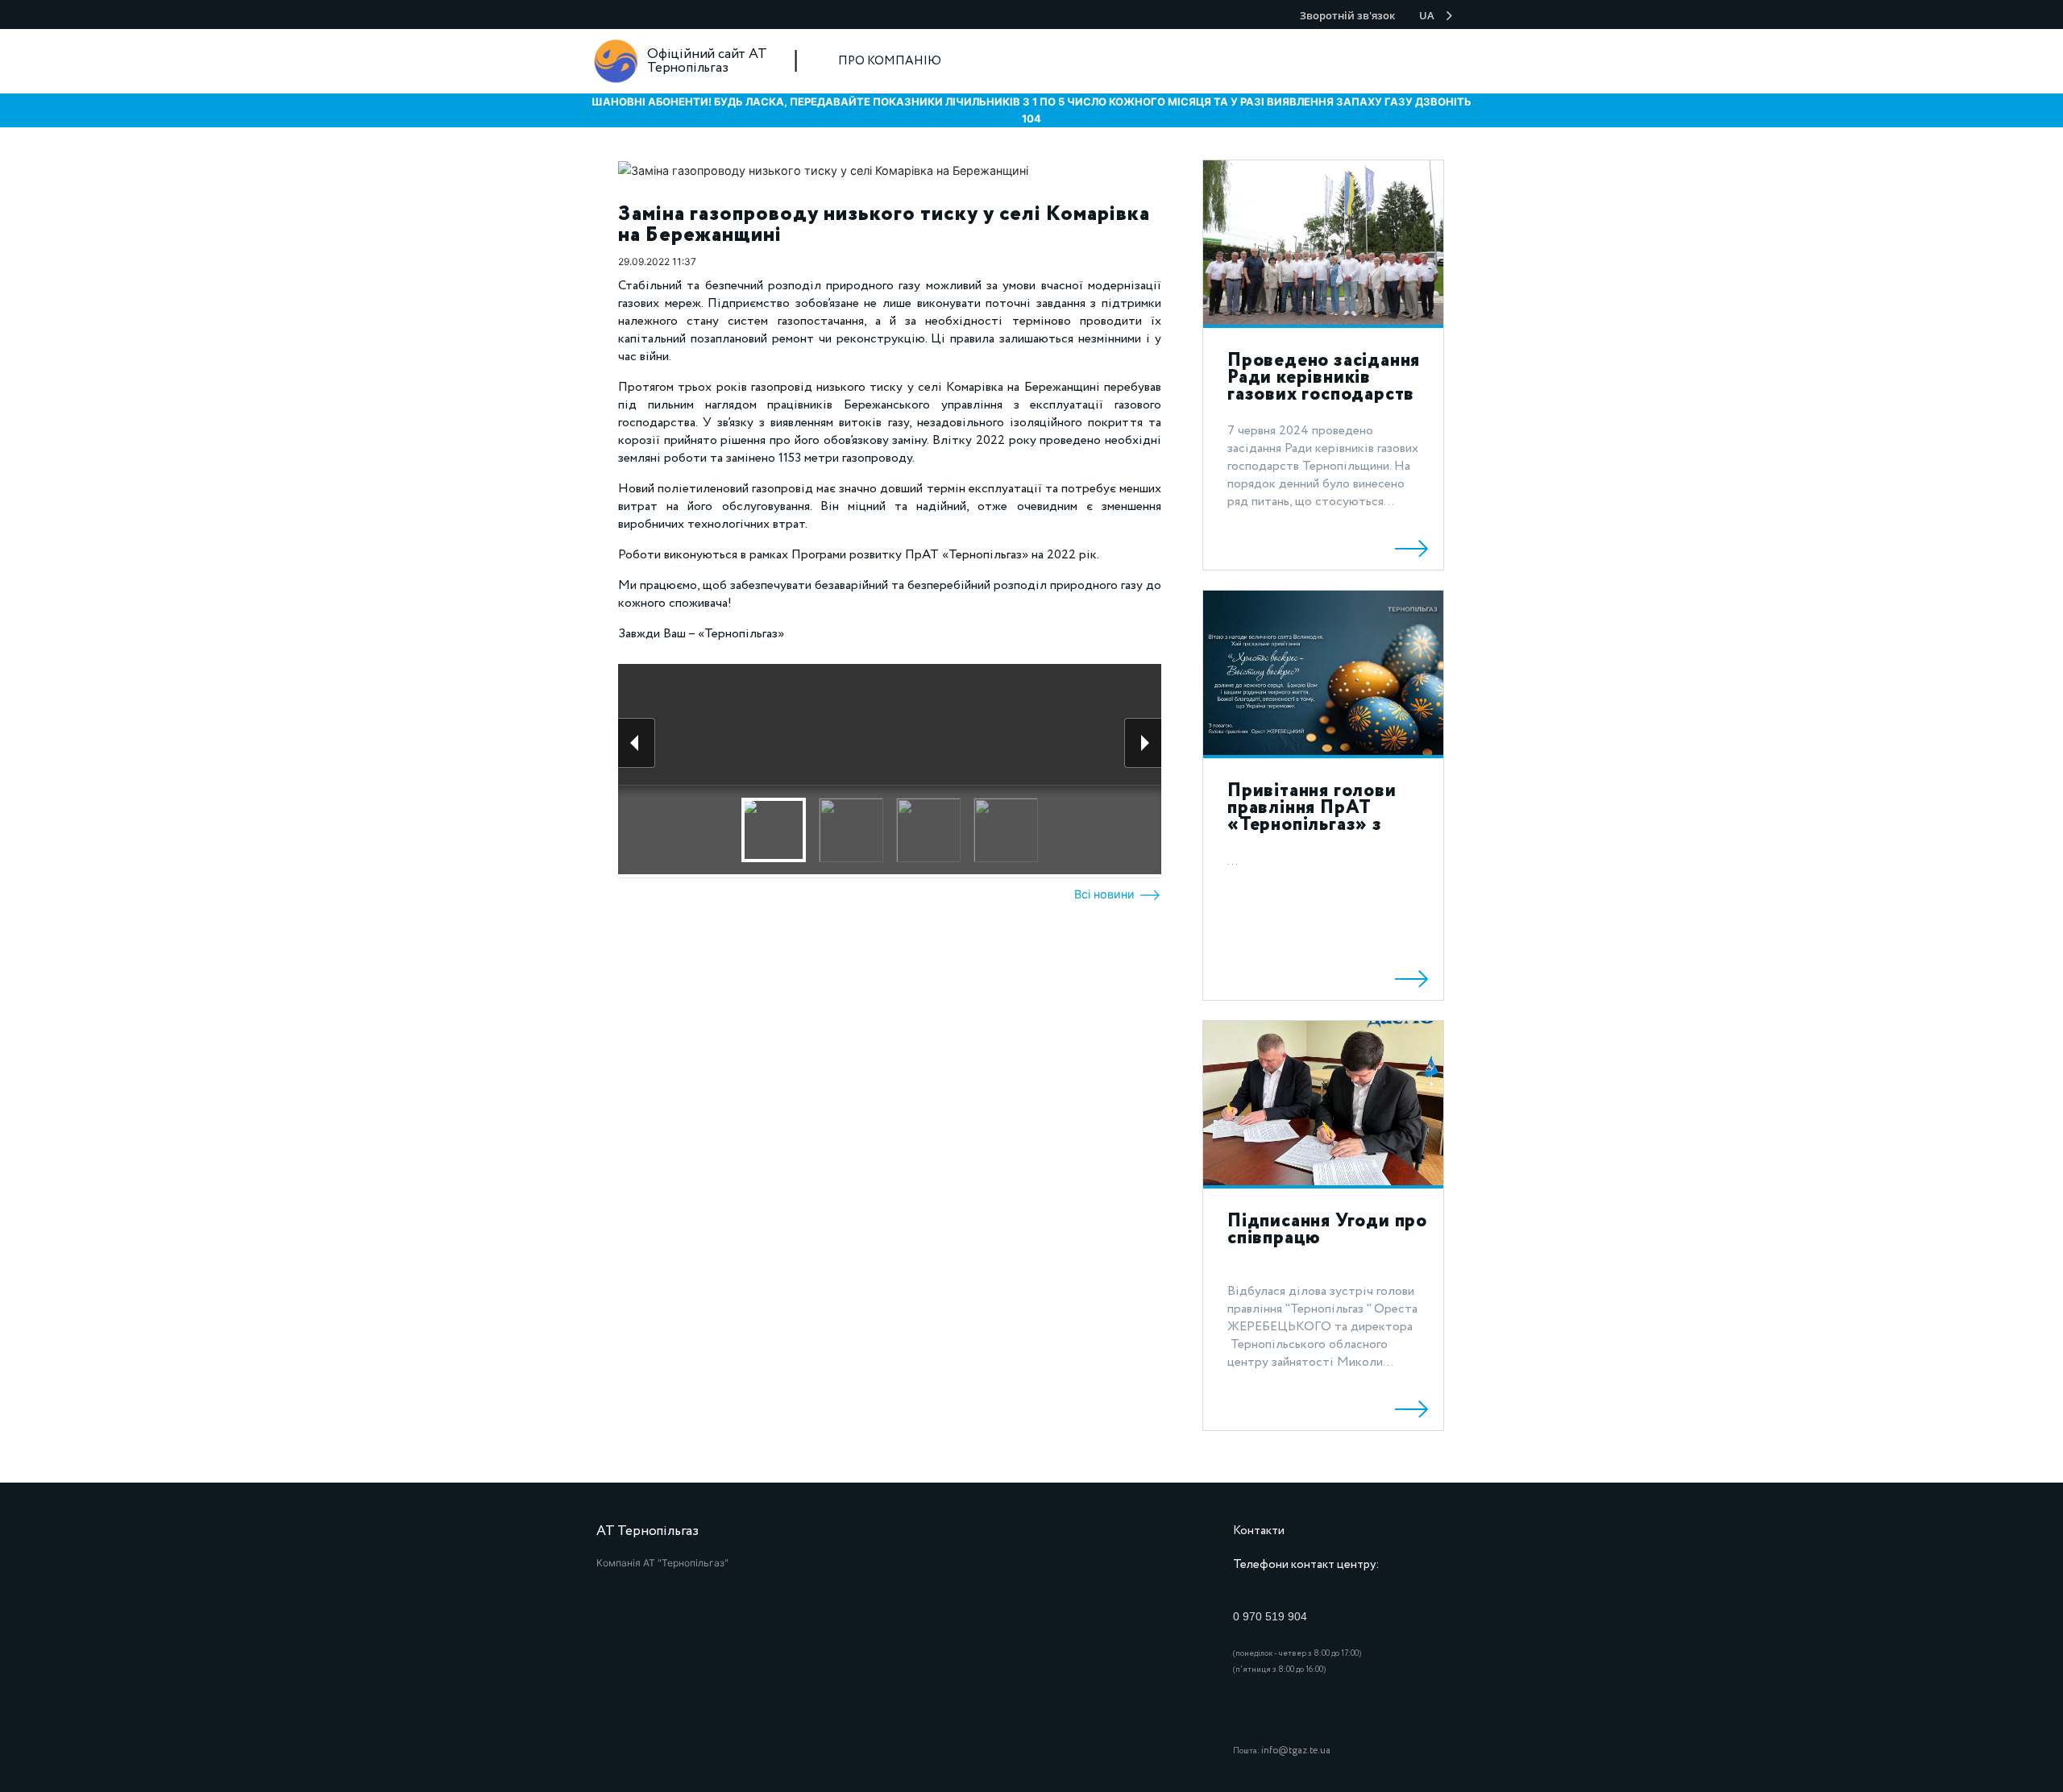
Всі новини (1106, 894)
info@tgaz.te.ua (1296, 1751)
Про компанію (890, 61)
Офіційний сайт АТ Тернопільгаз (707, 61)
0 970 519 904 (1270, 1616)
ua (1427, 15)
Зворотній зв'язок (1347, 15)
